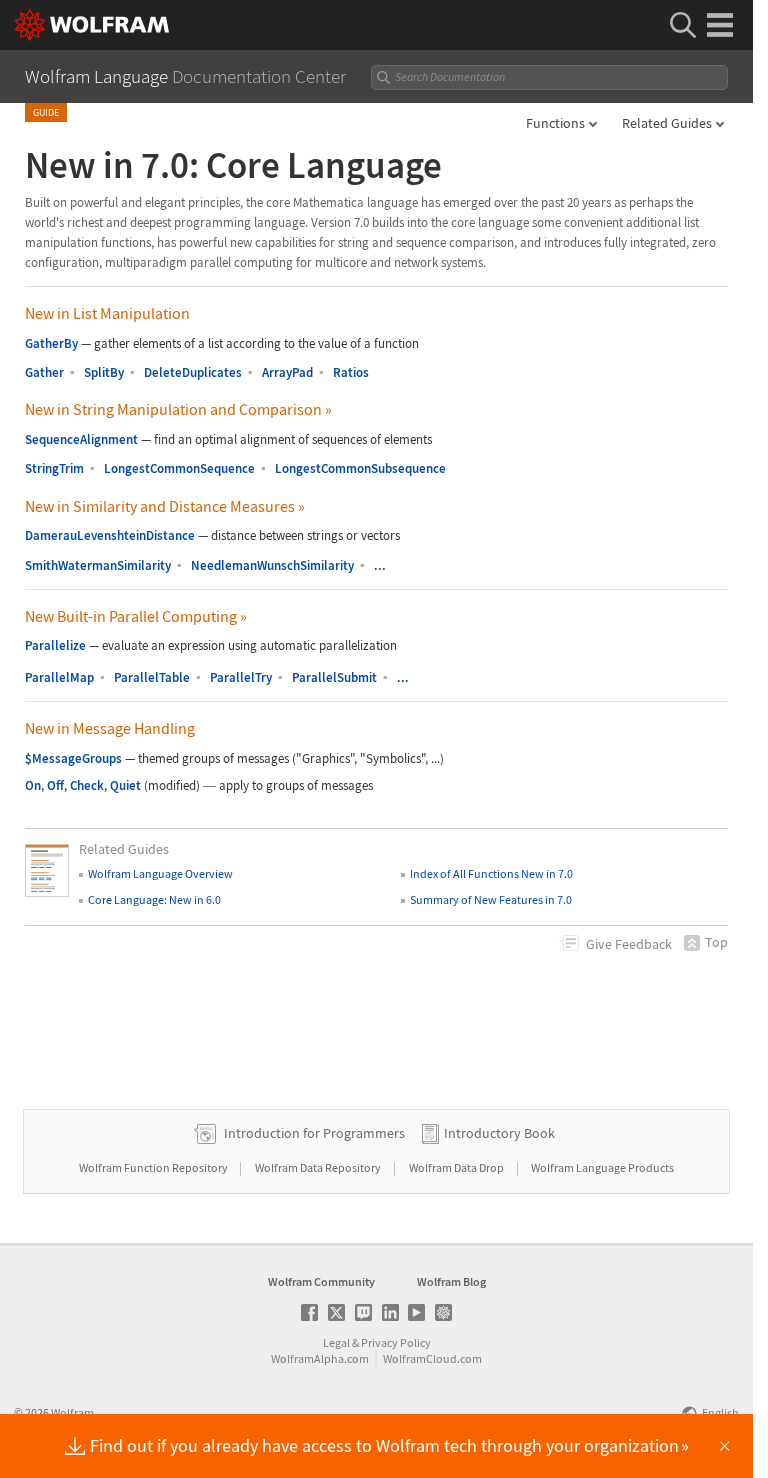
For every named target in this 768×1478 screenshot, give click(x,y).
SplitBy (104, 372)
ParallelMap (59, 677)
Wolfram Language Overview (160, 873)
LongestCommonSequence (179, 468)
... (380, 565)
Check (87, 785)
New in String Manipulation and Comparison (178, 409)
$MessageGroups (73, 758)
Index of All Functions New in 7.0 (491, 873)
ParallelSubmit (334, 677)
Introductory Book (499, 1133)
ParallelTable (152, 677)
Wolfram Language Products (602, 1167)
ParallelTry (241, 677)
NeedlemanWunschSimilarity (272, 565)
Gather (44, 372)
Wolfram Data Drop (457, 1167)
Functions (555, 123)
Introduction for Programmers (314, 1133)
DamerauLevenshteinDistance (110, 535)
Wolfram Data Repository (319, 1167)
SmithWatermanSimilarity (98, 565)
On (33, 785)
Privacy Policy (396, 1342)
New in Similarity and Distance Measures (165, 506)
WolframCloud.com (432, 1358)
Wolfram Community (321, 1281)
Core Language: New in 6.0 (154, 899)
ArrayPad (287, 372)
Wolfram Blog (451, 1281)
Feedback (629, 944)
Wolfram (72, 1412)
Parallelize (55, 645)
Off (55, 785)
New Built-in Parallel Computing (136, 616)
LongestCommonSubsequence (360, 468)
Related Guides (667, 123)
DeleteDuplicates (193, 372)
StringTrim (54, 468)
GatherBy (51, 343)
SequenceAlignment (81, 439)
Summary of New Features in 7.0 (491, 899)
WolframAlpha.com (320, 1358)
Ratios (351, 372)
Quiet (125, 785)
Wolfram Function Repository (154, 1167)
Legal (336, 1342)
